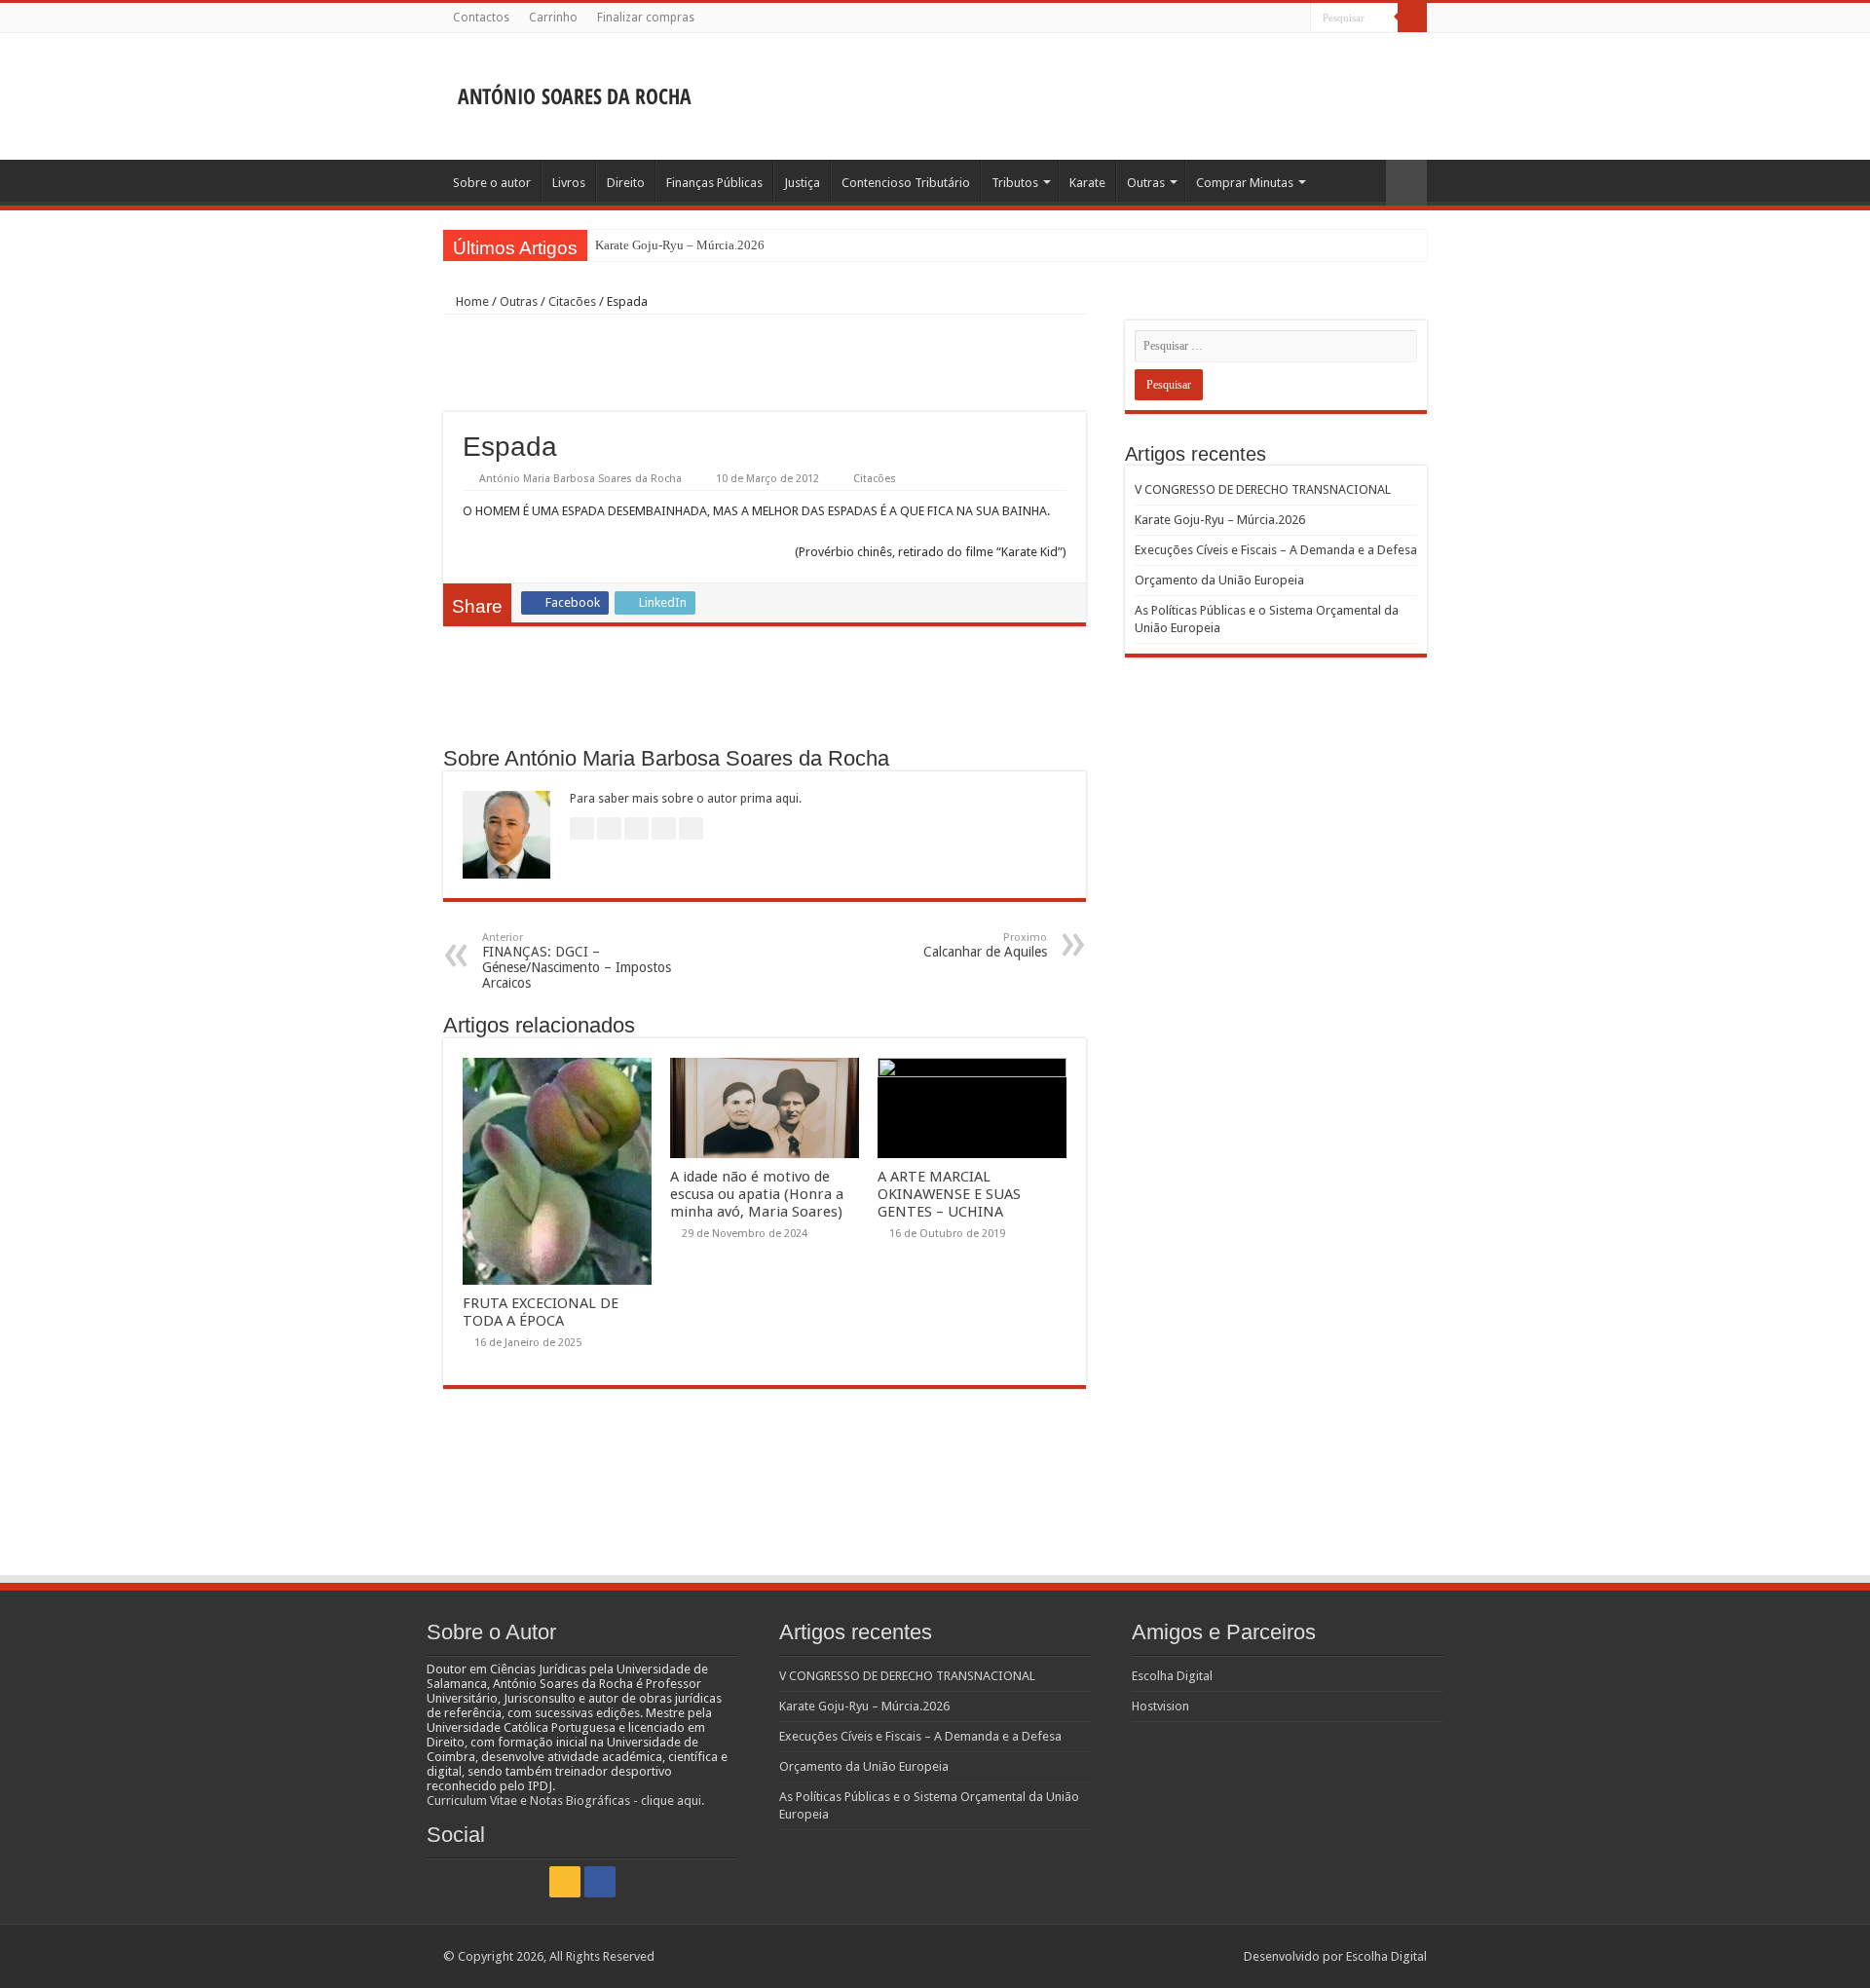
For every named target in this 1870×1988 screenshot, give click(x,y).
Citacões (572, 301)
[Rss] (1277, 19)
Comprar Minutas (1245, 183)
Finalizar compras (646, 18)
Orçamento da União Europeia (1219, 580)
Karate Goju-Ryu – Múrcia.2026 (680, 245)
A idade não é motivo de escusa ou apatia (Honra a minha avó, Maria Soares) (757, 1194)
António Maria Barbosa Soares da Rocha (580, 479)
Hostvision (1160, 1706)
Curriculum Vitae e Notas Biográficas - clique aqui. (565, 1800)
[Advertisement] (1058, 96)
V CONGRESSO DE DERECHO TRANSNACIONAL (1263, 489)
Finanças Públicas (714, 183)
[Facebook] (1296, 19)
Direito (626, 183)
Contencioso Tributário (906, 183)
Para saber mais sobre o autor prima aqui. (686, 799)
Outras (1146, 183)
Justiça (802, 183)
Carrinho (553, 18)
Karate (1087, 183)
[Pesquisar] (1412, 18)
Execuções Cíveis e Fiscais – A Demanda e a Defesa (1276, 550)
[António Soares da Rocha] (575, 91)
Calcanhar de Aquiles (985, 945)
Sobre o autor (492, 183)
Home (471, 301)
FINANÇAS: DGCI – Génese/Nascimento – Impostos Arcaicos (577, 961)
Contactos (481, 18)
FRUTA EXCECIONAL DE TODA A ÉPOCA (541, 1312)
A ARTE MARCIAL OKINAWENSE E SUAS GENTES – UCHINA (949, 1194)
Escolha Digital (1172, 1676)
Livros (569, 183)
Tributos (1015, 183)
